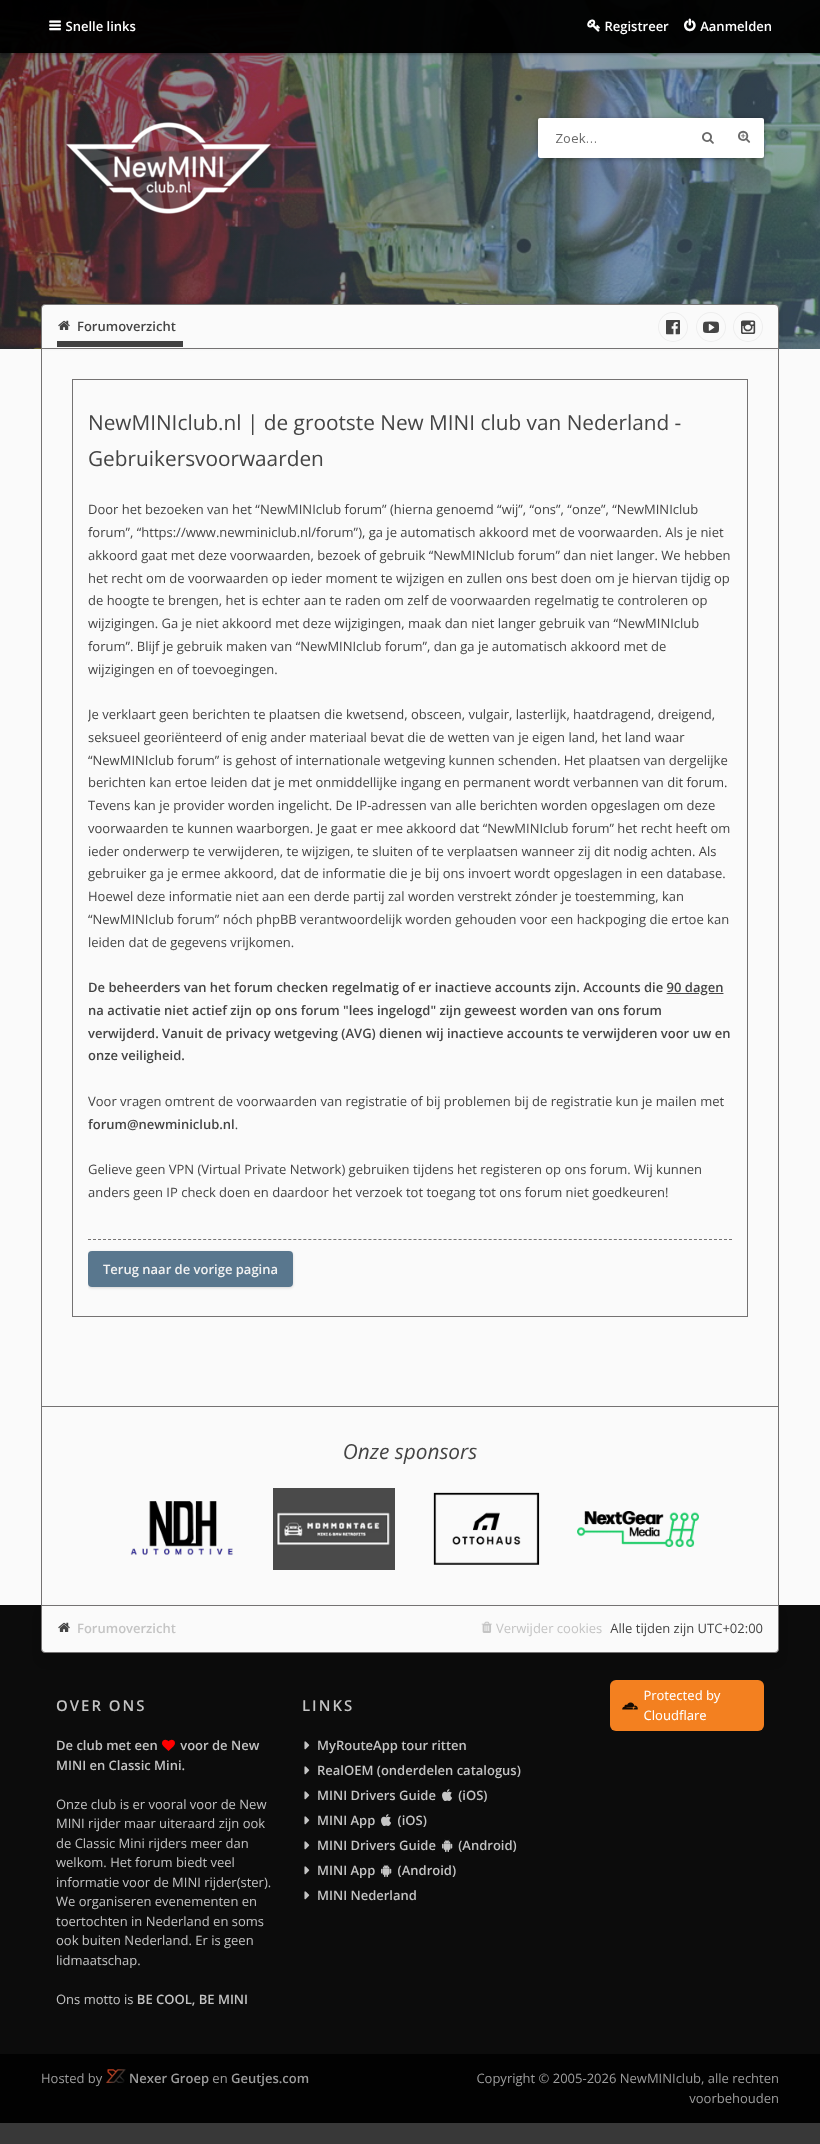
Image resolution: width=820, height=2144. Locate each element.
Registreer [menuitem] (636, 26)
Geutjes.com (270, 2078)
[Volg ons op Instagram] (748, 327)
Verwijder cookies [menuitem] (549, 1628)
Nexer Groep (169, 2078)
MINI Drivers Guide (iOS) (402, 1795)
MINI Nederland (367, 1895)
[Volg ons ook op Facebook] (673, 327)
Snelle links (101, 26)
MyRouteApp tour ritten (392, 1745)
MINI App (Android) (386, 1870)
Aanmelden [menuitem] (736, 26)
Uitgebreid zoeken (744, 138)
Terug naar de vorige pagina (190, 1269)
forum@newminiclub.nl (161, 1124)
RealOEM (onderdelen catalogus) (419, 1770)
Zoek (708, 138)
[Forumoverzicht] (168, 171)
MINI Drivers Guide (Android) (417, 1845)
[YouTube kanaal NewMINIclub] (711, 327)
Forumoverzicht (126, 1628)
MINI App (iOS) (372, 1820)
